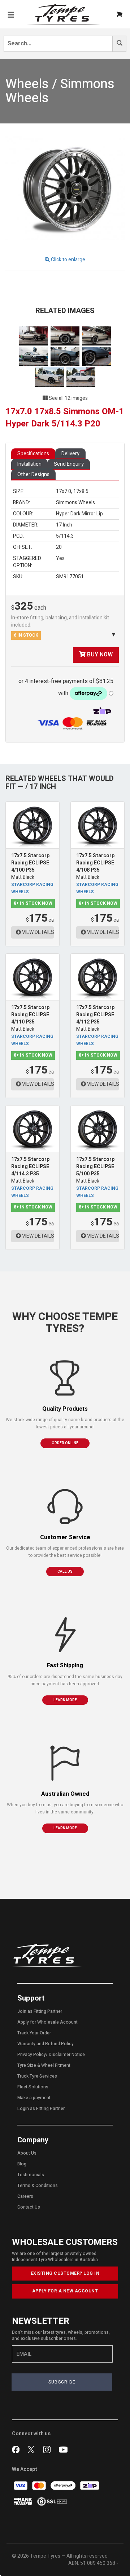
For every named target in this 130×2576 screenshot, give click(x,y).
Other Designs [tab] (33, 474)
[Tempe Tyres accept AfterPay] (64, 2485)
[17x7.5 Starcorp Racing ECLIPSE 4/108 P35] (97, 825)
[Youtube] (63, 2449)
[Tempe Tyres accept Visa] (21, 2485)
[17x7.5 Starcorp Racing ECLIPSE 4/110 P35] (32, 977)
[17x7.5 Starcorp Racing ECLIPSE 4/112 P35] (97, 977)
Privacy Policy (32, 2055)
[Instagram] (48, 2449)
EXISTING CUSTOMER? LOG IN (65, 2273)
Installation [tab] (29, 464)
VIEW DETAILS (37, 932)
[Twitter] (33, 2449)
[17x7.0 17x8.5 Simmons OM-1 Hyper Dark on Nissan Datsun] (50, 377)
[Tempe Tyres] (64, 14)
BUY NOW (99, 655)
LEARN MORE (65, 1700)
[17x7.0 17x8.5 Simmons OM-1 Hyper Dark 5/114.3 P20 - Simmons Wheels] (65, 190)
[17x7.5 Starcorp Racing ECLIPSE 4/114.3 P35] (32, 1129)
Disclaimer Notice (67, 2055)
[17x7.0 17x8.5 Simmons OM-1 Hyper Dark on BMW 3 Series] (34, 336)
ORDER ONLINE (65, 1443)
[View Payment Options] (74, 723)
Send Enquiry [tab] (69, 464)
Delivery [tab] (70, 454)
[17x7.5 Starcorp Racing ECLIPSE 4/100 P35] (32, 825)
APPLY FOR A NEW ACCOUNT (65, 2291)
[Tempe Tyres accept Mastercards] (40, 2485)
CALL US (65, 1572)
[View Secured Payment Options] (52, 2501)
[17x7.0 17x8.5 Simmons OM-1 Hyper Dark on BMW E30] (34, 356)
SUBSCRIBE (62, 2382)
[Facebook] (17, 2449)
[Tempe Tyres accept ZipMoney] (102, 711)
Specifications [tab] (33, 454)
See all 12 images (68, 398)
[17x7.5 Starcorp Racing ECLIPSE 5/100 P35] (97, 1129)
